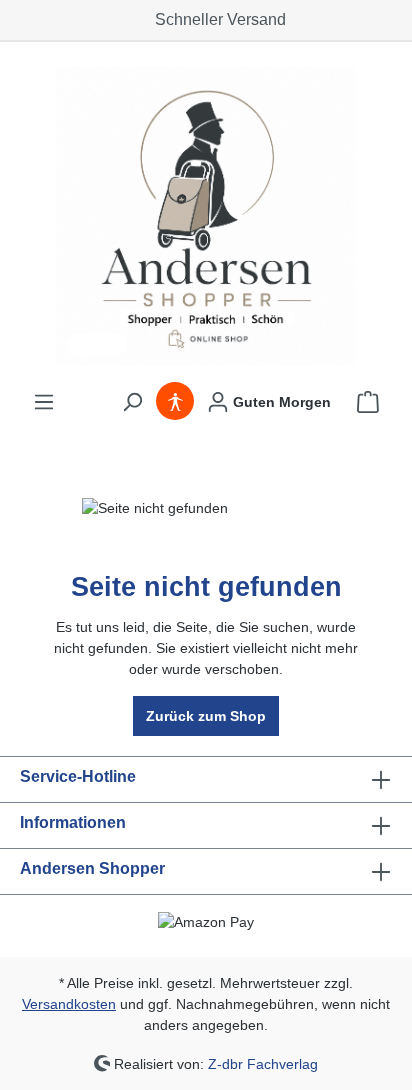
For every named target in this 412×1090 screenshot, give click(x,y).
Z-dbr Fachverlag (263, 1063)
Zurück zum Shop (206, 716)
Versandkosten (69, 1004)
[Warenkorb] (368, 402)
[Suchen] (132, 402)
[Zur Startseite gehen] (206, 216)
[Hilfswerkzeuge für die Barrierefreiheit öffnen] (175, 402)
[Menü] (44, 402)
